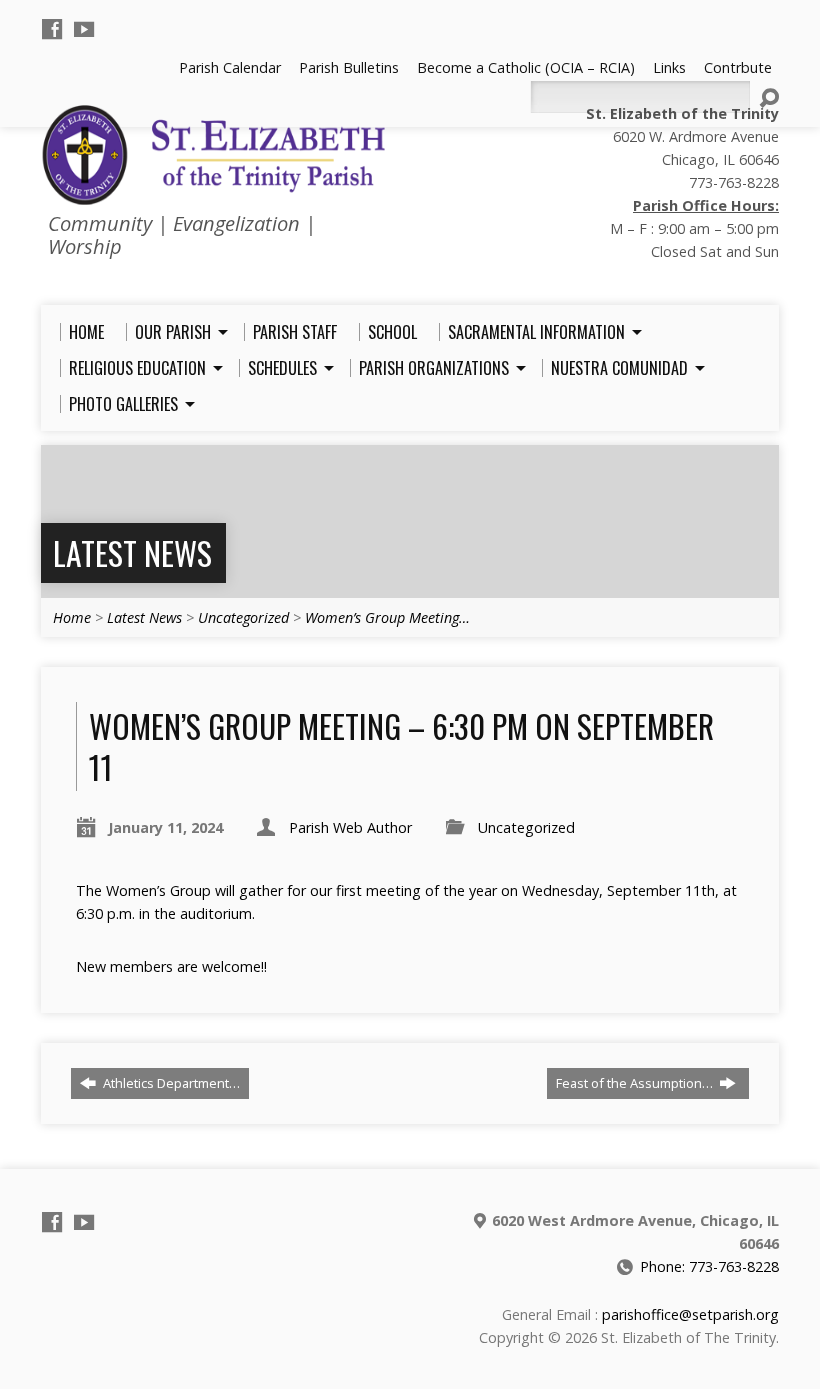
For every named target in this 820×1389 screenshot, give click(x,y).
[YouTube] (84, 29)
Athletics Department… (170, 1083)
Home (72, 617)
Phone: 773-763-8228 (709, 1266)
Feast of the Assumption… (636, 1083)
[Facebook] (52, 29)
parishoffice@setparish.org (690, 1314)
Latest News (132, 552)
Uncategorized (243, 617)
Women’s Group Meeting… (387, 617)
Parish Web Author (350, 827)
